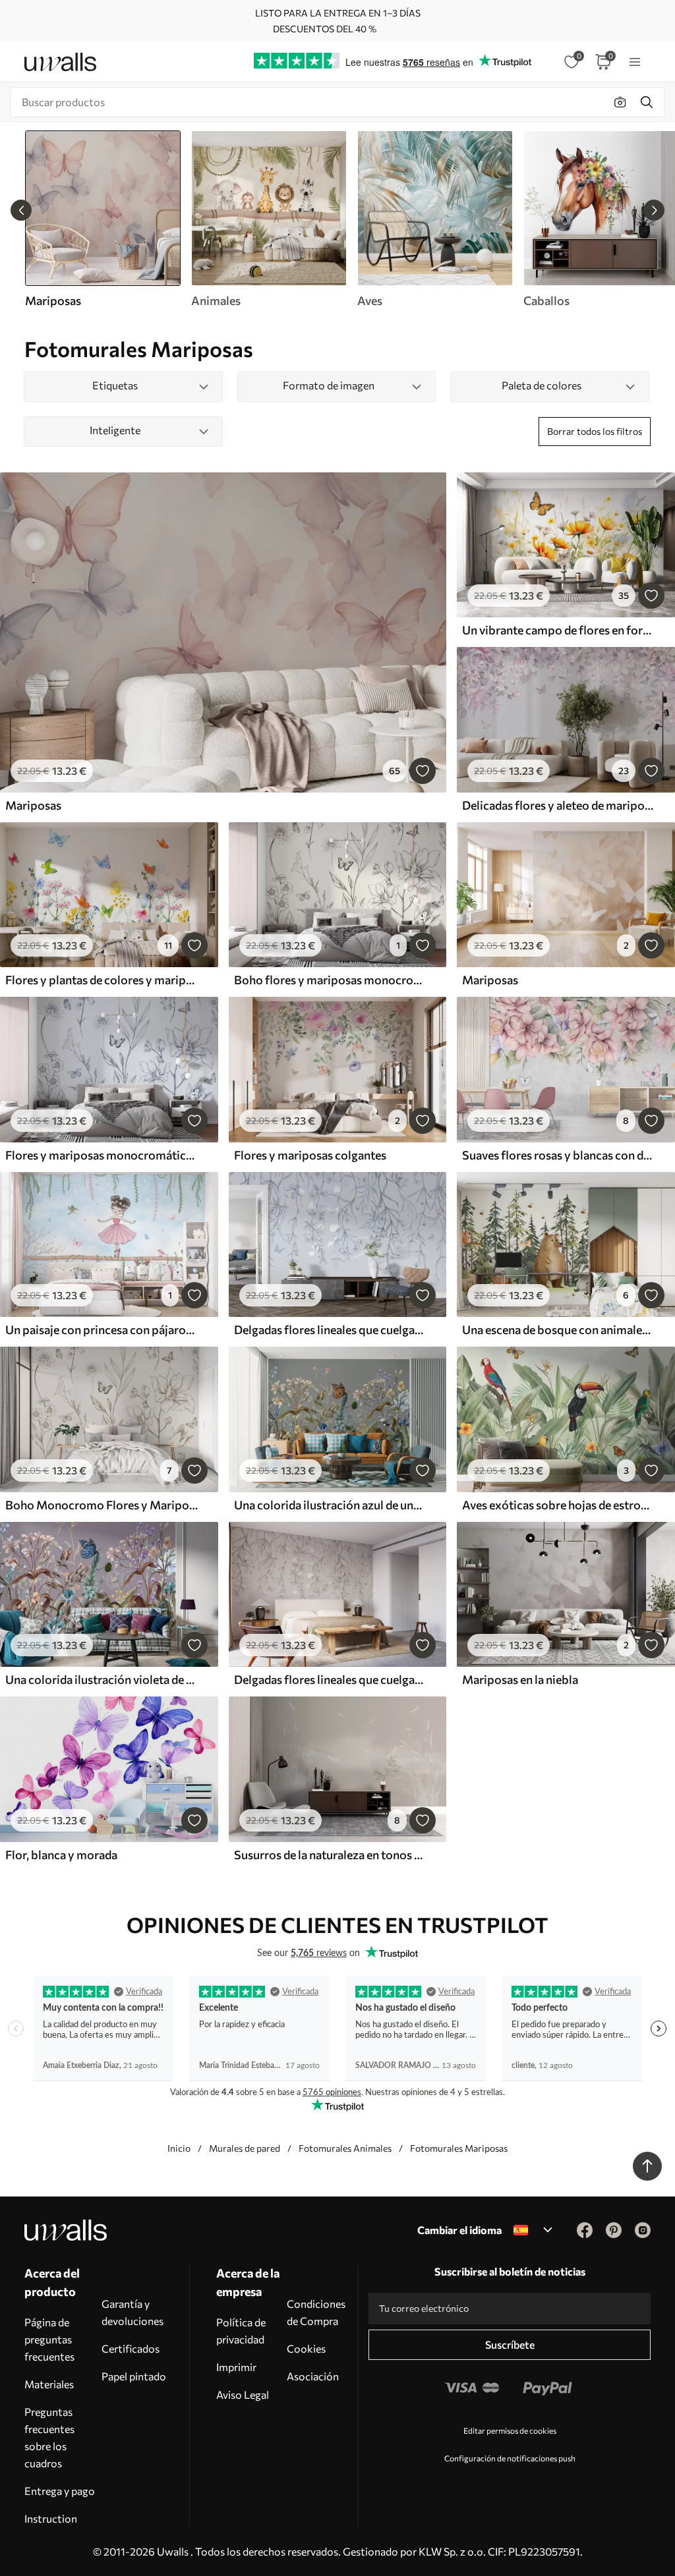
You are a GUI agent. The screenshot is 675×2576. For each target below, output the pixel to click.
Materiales (49, 2384)
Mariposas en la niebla (520, 1679)
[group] (268, 219)
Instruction (51, 2518)
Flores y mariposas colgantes (310, 1155)
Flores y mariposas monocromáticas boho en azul (102, 1155)
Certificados (131, 2348)
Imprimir (236, 2367)
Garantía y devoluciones (132, 2312)
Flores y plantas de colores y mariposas (102, 980)
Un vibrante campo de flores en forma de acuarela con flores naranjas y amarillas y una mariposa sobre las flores (558, 630)
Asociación (313, 2376)
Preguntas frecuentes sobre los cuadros (49, 2437)
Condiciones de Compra (316, 2312)
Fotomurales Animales (345, 2148)
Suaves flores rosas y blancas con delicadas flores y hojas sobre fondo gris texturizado (558, 1155)
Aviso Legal (243, 2394)
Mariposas (33, 805)
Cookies (306, 2348)
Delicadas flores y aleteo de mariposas (558, 805)
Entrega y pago (60, 2491)
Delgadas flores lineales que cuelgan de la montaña (330, 1330)
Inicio (179, 2148)
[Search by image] (620, 102)
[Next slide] (654, 210)
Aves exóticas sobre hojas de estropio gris (558, 1505)
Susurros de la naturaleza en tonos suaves (330, 1855)
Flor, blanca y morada (61, 1855)
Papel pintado (134, 2376)
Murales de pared (245, 2148)
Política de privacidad (241, 2331)
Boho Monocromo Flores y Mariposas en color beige (102, 1505)
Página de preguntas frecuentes (49, 2339)
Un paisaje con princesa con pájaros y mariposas (102, 1330)
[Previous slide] (21, 210)
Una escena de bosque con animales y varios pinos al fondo (558, 1330)
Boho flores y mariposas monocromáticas (330, 980)
